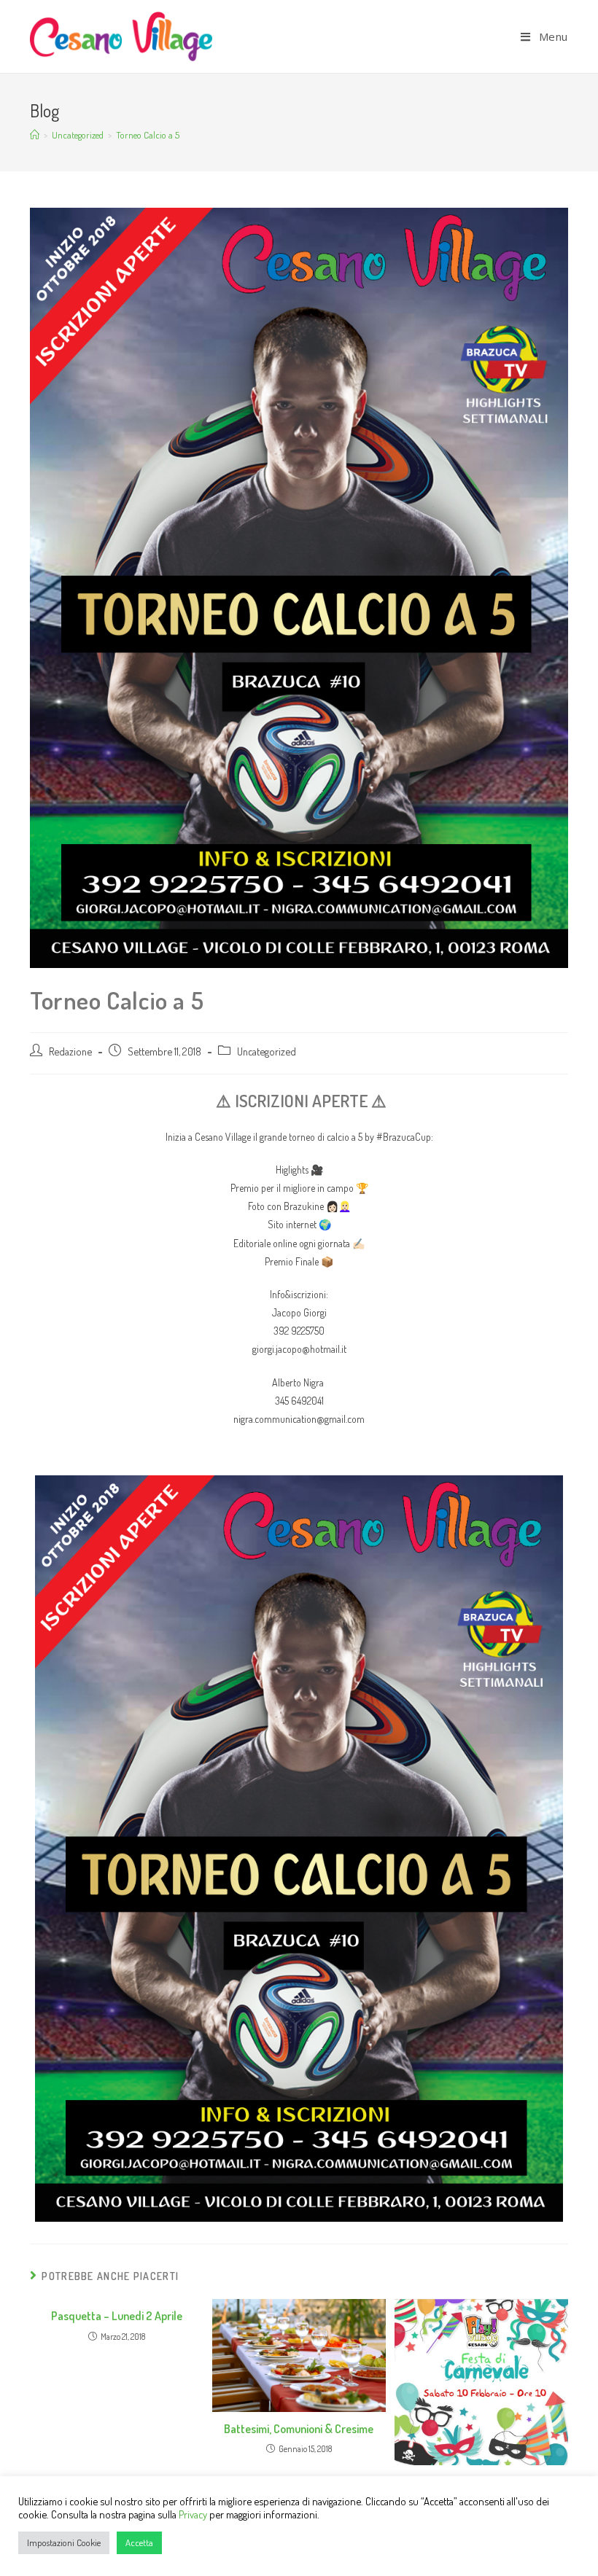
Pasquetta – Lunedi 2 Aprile (117, 2316)
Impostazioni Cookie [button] (64, 2542)
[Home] (35, 135)
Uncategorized (267, 1051)
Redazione (70, 1051)
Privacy (193, 2514)
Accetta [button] (139, 2542)
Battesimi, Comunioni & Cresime (299, 2429)
